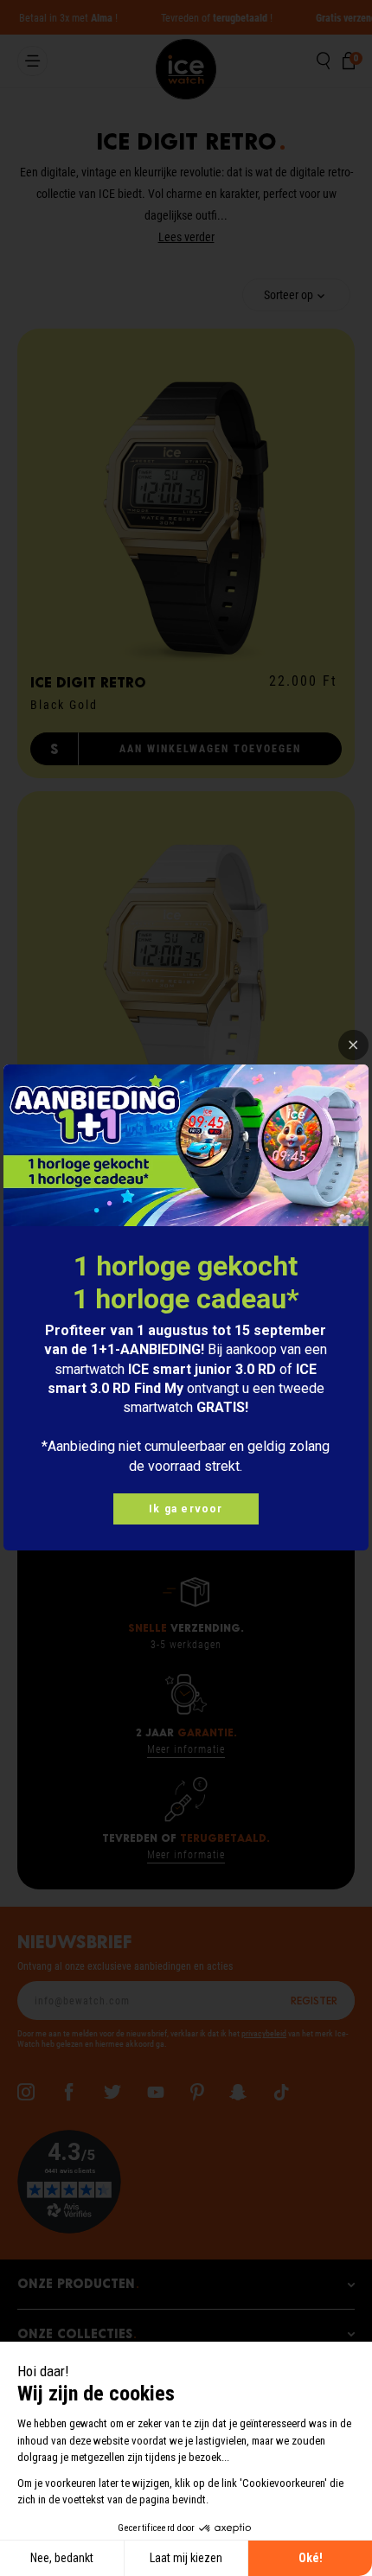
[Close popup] (353, 1045)
